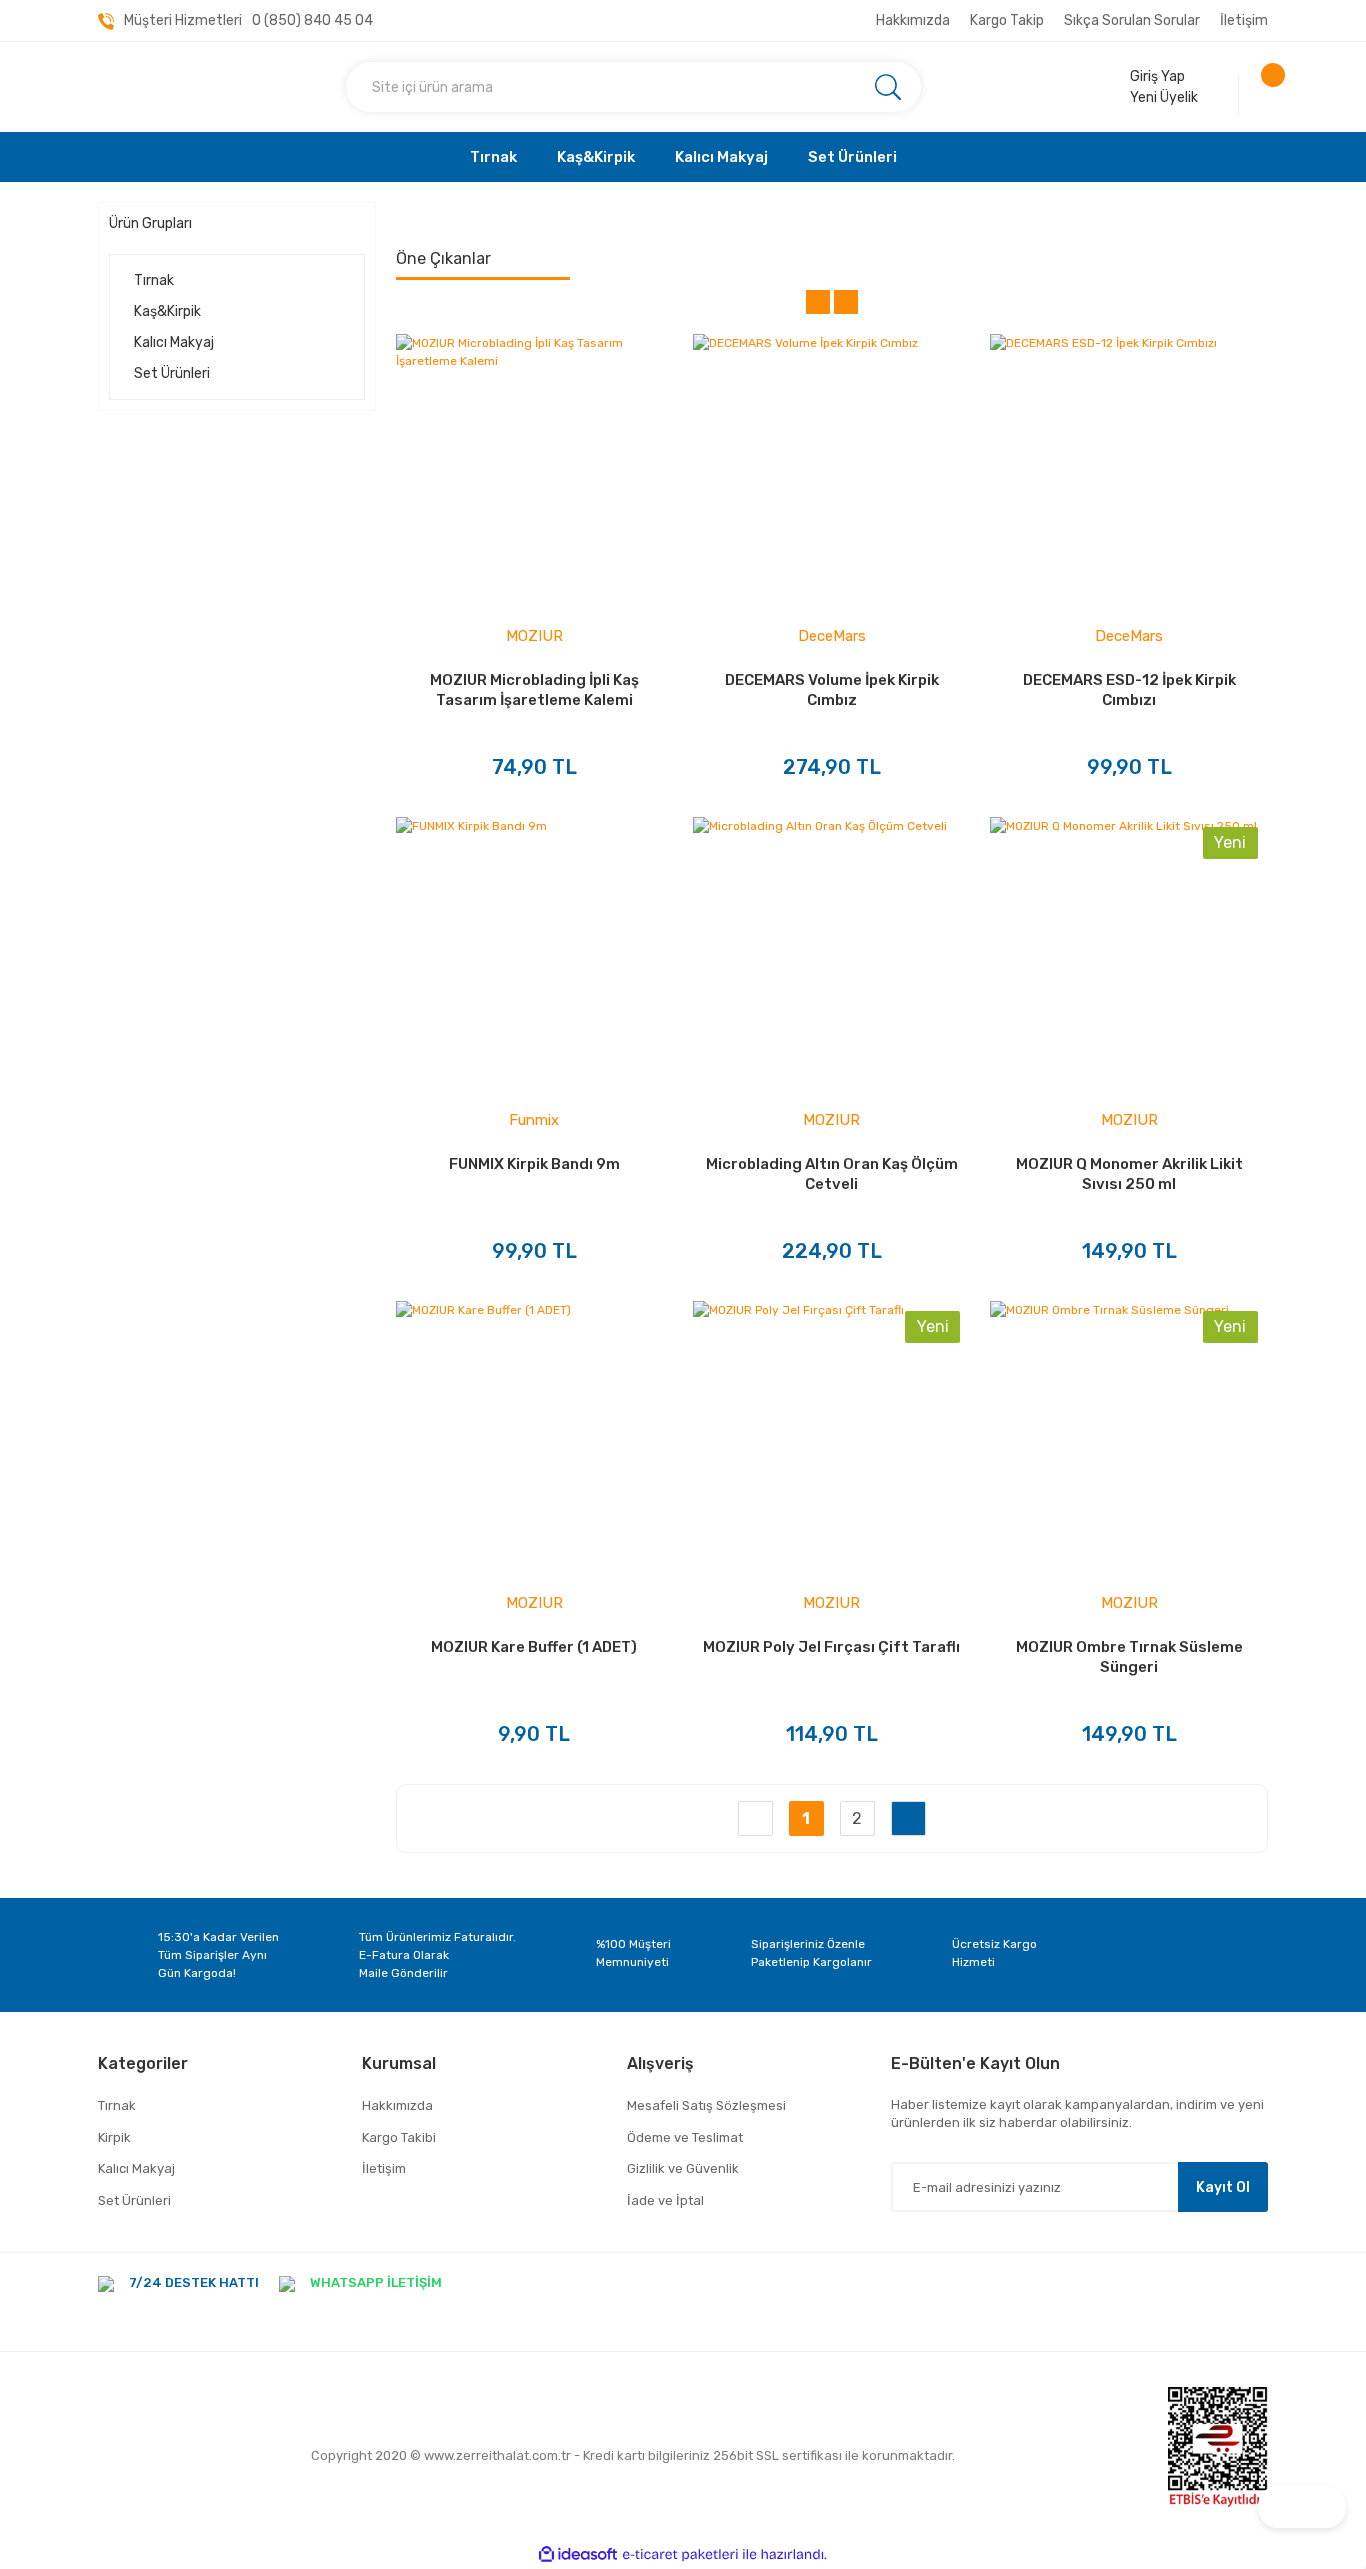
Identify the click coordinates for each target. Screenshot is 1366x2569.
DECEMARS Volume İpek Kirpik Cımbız (832, 690)
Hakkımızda (913, 20)
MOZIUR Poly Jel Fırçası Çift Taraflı (831, 1647)
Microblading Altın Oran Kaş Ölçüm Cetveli (832, 1174)
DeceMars (832, 636)
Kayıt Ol (1223, 2187)
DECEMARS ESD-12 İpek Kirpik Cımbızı (1129, 690)
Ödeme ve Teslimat (685, 2137)
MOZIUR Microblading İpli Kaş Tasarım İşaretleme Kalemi (534, 690)
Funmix (534, 1120)
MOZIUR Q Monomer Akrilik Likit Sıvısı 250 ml (1129, 1174)
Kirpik (114, 2137)
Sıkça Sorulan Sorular (1132, 20)
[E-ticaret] (680, 2555)
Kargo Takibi (399, 2137)
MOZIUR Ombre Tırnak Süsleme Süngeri (1129, 1657)
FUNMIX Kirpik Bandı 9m (534, 1164)
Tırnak (117, 2105)
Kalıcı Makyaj (136, 2168)
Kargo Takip (1007, 20)
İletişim (1244, 20)
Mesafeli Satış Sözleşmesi (706, 2105)
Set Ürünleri (134, 2200)
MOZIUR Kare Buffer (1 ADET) (534, 1647)
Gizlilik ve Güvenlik (683, 2168)
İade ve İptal (665, 2200)
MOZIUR (534, 636)
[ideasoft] (578, 2554)
